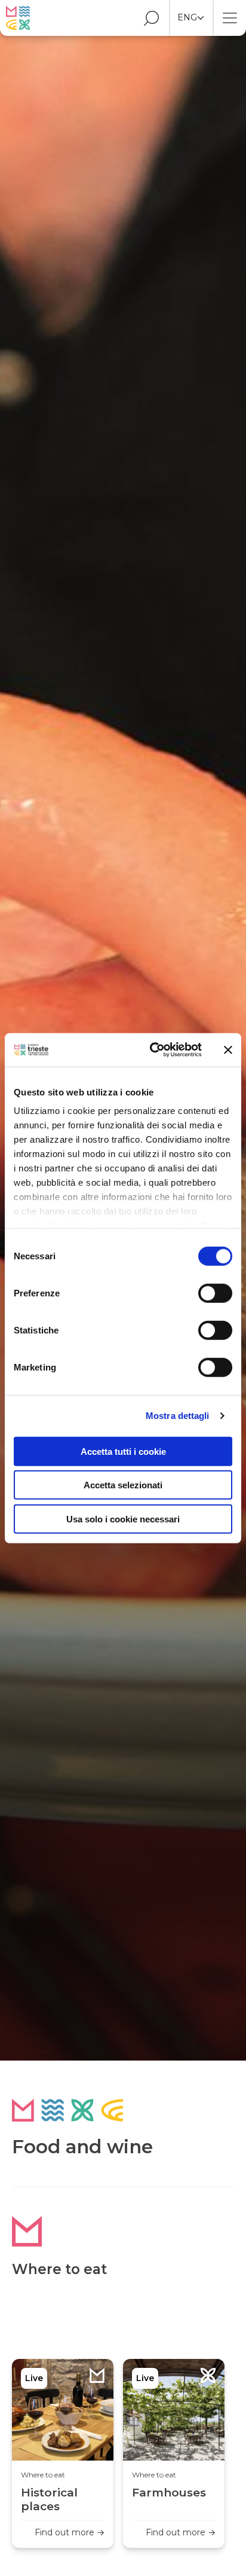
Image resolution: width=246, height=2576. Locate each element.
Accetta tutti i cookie (123, 1451)
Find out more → (70, 2532)
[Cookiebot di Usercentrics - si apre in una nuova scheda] (152, 1050)
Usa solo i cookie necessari (123, 1519)
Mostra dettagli (178, 1416)
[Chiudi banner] (228, 1050)
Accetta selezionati (123, 1485)
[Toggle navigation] (230, 18)
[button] (146, 18)
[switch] (215, 1293)
